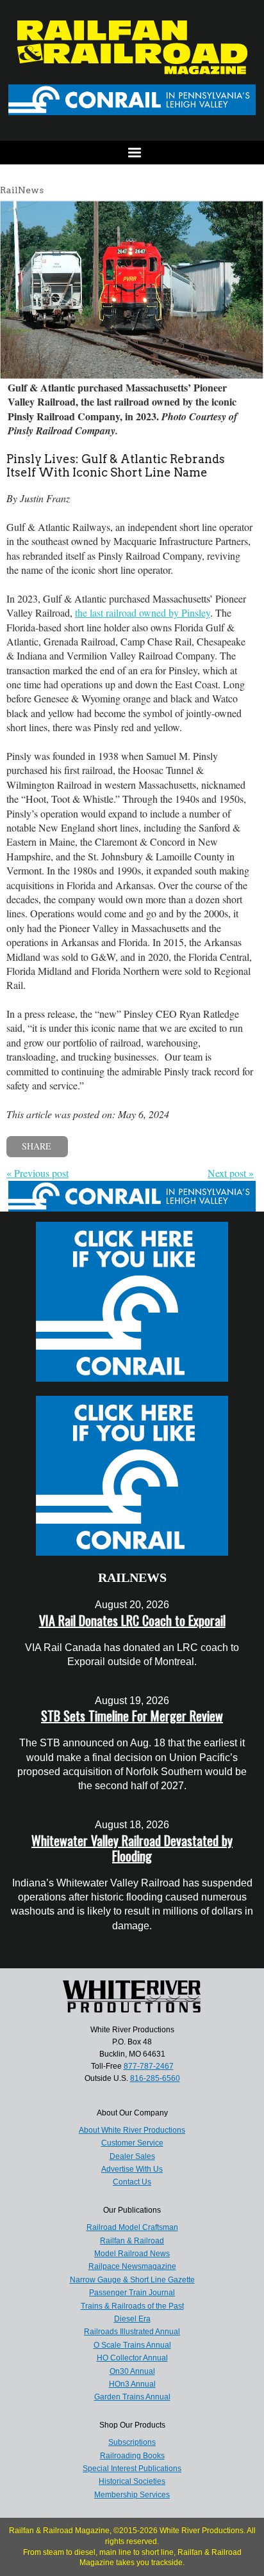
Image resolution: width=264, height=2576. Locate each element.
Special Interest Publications (132, 2469)
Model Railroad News (132, 2254)
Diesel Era (132, 2319)
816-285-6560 (155, 2078)
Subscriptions (132, 2442)
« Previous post (37, 1173)
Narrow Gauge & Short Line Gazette (132, 2280)
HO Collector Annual (132, 2358)
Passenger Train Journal (132, 2293)
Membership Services (132, 2495)
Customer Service (132, 2143)
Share (37, 1146)
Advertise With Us (132, 2169)
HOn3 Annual (132, 2384)
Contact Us (132, 2182)
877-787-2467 (149, 2066)
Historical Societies (132, 2481)
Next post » (231, 1173)
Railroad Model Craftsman (132, 2227)
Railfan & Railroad (132, 2241)
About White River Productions (132, 2130)
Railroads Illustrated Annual (132, 2332)
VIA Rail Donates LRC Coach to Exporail (132, 1620)
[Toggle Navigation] (132, 153)
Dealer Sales (132, 2156)
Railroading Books (132, 2456)
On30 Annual (132, 2371)
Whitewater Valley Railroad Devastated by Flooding (132, 1848)
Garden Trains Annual (132, 2397)
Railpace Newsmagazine (132, 2266)
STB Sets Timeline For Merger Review (132, 1716)
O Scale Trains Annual (132, 2345)
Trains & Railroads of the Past (132, 2306)
